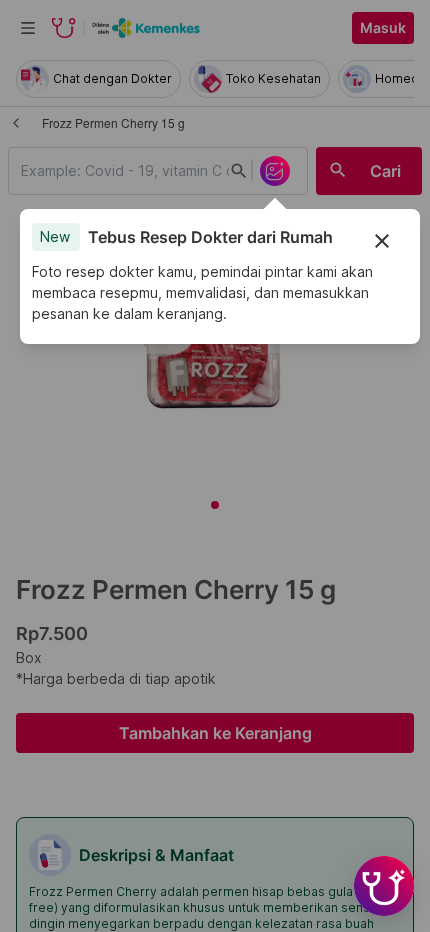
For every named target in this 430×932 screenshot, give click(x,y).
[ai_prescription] (275, 171)
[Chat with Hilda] (384, 886)
